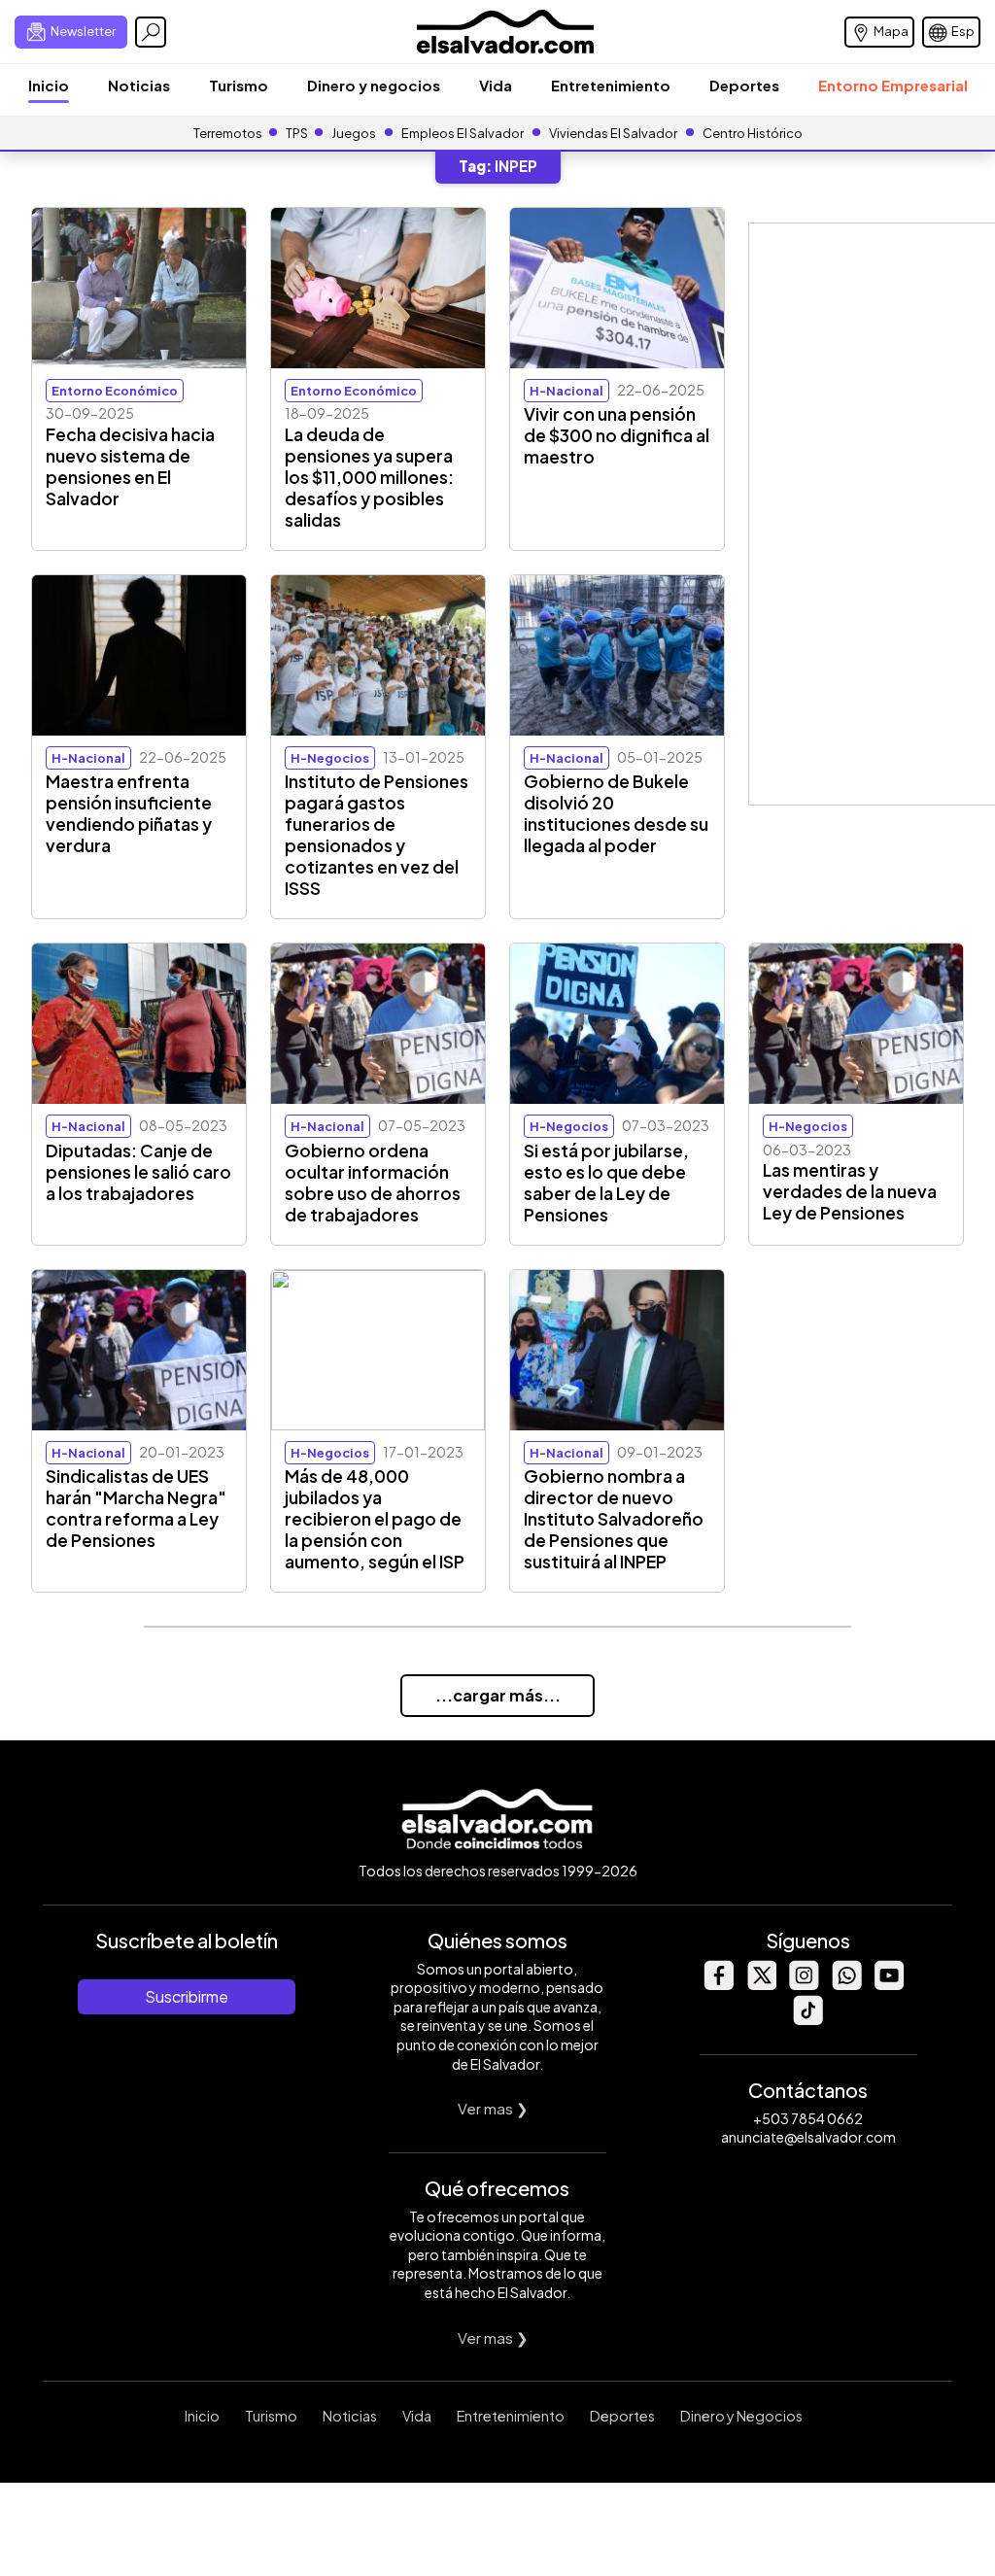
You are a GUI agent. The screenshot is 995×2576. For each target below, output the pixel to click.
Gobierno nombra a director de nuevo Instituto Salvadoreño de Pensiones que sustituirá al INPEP (614, 1519)
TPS (297, 133)
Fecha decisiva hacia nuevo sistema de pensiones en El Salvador (130, 466)
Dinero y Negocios (741, 2416)
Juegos (354, 133)
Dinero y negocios (374, 85)
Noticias (139, 85)
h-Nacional (566, 391)
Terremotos (228, 133)
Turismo (239, 85)
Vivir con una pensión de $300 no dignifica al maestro (617, 435)
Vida (496, 85)
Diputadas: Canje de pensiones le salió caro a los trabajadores (138, 1172)
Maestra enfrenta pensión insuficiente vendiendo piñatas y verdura (129, 813)
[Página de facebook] (718, 1985)
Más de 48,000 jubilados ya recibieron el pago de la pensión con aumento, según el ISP (375, 1519)
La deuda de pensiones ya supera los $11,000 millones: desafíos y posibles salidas (369, 477)
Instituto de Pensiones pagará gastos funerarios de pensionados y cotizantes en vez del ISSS (377, 835)
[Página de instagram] (804, 1985)
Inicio (49, 85)
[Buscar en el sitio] (151, 32)
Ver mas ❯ (493, 2108)
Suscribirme (187, 1996)
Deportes (744, 85)
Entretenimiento (611, 85)
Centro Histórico (753, 133)
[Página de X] (761, 1985)
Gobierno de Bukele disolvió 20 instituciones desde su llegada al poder (616, 813)
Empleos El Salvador (463, 133)
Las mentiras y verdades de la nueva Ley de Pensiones (850, 1191)
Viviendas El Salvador (613, 133)
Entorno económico (115, 391)
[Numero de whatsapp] (846, 1985)
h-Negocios (330, 758)
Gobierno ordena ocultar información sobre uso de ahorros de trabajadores (373, 1183)
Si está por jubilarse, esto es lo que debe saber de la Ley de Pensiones (606, 1183)
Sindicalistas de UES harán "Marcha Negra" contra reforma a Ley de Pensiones (136, 1508)
